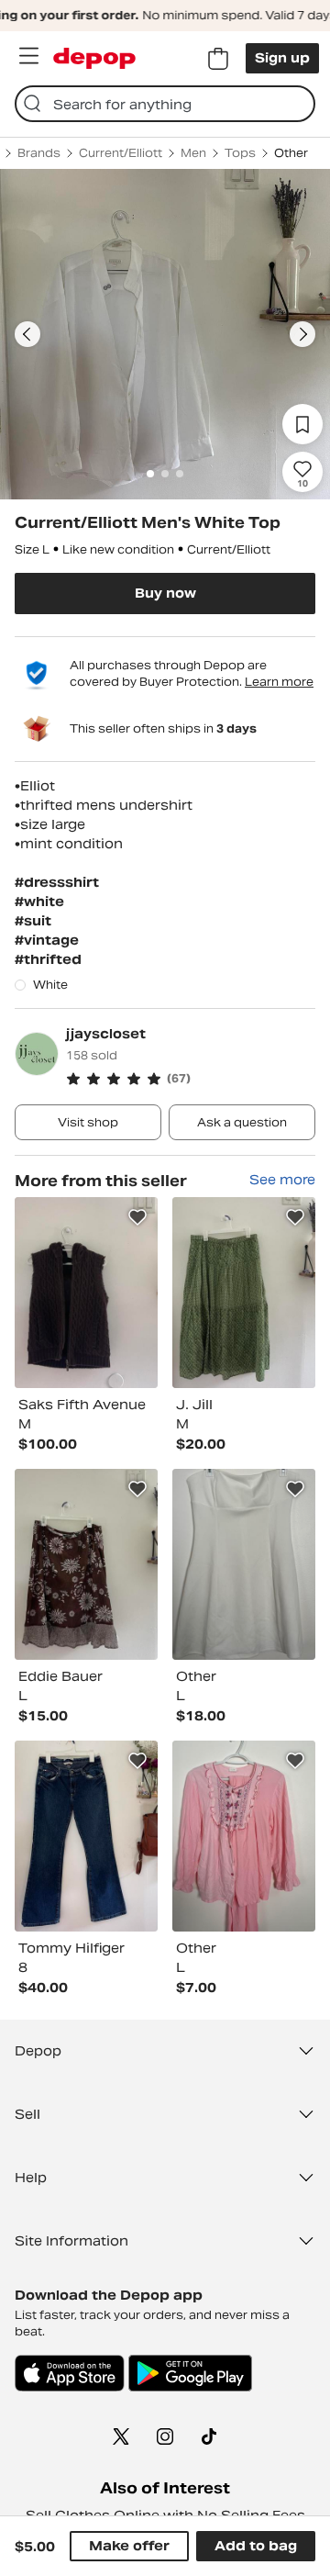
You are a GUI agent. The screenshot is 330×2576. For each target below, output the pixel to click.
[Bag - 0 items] (218, 59)
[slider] (165, 334)
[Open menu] (28, 56)
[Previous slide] (27, 334)
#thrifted (48, 959)
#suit (33, 921)
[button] (191, 1079)
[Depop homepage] (94, 58)
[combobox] (165, 104)
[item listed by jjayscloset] (86, 1293)
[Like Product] (137, 1217)
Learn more (279, 682)
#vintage (47, 940)
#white (39, 902)
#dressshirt (57, 882)
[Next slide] (302, 334)
